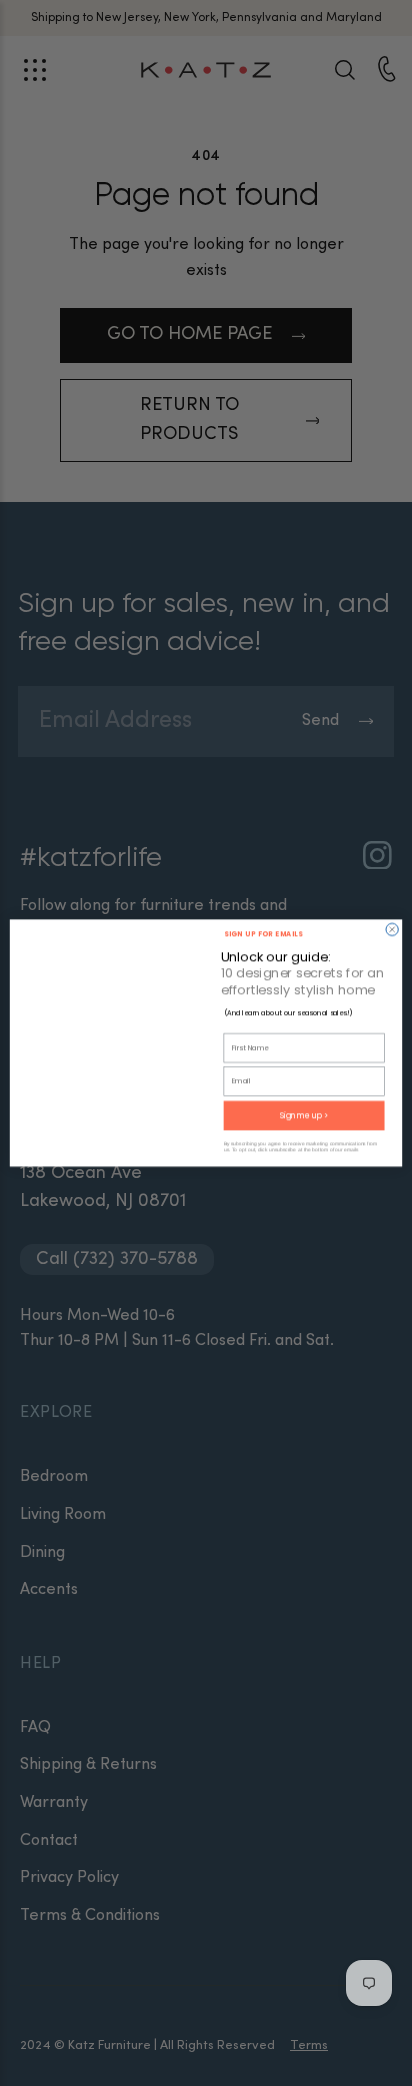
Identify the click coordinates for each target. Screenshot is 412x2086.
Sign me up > (304, 1115)
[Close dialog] (392, 929)
